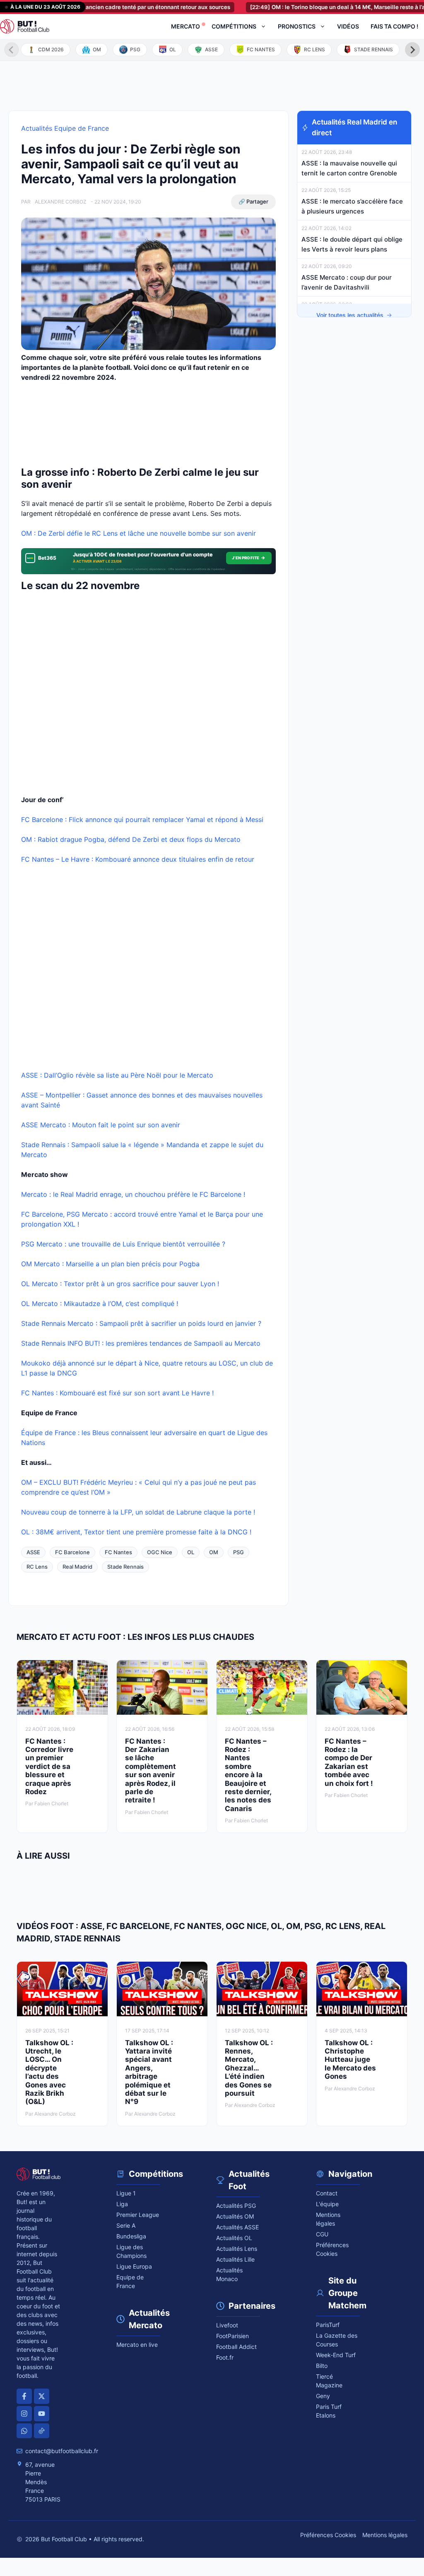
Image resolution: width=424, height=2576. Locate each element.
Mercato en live (137, 2345)
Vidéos (348, 26)
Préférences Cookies (328, 2535)
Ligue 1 (126, 2193)
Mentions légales (328, 2219)
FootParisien (232, 2336)
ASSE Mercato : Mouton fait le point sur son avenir (101, 1125)
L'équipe (327, 2204)
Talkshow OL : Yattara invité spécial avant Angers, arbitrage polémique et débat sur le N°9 (149, 2072)
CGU (322, 2234)
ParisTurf (328, 2325)
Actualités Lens (237, 2249)
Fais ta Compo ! (394, 26)
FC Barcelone (72, 1552)
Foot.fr (225, 2357)
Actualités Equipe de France (65, 128)
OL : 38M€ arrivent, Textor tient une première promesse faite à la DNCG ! (136, 1532)
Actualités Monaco (229, 2274)
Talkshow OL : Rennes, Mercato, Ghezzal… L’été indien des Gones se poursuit (249, 2068)
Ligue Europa (134, 2266)
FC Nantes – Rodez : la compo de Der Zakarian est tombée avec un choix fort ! (349, 1762)
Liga (122, 2204)
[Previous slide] (12, 50)
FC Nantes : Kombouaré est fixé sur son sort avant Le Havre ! (117, 1393)
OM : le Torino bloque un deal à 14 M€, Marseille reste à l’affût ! (316, 7)
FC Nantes (118, 1552)
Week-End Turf (336, 2355)
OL (191, 1552)
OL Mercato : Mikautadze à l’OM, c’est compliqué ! (100, 1304)
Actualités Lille (235, 2259)
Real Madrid (77, 1567)
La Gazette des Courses (337, 2340)
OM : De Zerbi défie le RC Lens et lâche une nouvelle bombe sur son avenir (141, 533)
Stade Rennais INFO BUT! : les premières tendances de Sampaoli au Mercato (142, 1343)
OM (214, 1552)
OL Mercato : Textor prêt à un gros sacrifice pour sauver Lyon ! (120, 1284)
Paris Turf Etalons (329, 2411)
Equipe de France (130, 2281)
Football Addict (236, 2347)
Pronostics (297, 26)
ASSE (33, 1552)
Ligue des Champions (131, 2251)
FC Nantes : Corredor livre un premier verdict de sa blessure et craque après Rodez (49, 1766)
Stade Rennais (125, 1567)
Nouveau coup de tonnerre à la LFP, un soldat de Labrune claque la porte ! (138, 1512)
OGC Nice (160, 1552)
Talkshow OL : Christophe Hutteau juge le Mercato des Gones (350, 2060)
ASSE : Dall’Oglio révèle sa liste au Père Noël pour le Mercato (117, 1075)
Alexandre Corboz (61, 202)
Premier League (138, 2215)
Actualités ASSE (237, 2227)
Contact (327, 2193)
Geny (323, 2396)
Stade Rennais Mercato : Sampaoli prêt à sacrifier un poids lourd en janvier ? (141, 1323)
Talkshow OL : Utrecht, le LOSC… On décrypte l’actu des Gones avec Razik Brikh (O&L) (49, 2072)
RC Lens (37, 1567)
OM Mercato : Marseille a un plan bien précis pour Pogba (110, 1264)
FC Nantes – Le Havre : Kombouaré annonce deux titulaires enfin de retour (139, 859)
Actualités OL (234, 2238)
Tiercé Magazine (329, 2381)
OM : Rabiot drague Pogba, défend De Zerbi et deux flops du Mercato (131, 839)
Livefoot (227, 2325)
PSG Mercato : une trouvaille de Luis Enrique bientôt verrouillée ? (123, 1244)
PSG (238, 1552)
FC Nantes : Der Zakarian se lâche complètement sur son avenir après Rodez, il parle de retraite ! (151, 1771)
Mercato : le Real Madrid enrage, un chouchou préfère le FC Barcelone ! (133, 1194)
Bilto (322, 2366)
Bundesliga (131, 2236)
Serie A (126, 2225)
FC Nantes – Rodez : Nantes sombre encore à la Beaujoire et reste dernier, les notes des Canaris (248, 1775)
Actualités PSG (236, 2206)
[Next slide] (412, 50)
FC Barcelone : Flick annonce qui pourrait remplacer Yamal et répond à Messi (142, 820)
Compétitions (234, 26)
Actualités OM (235, 2216)
